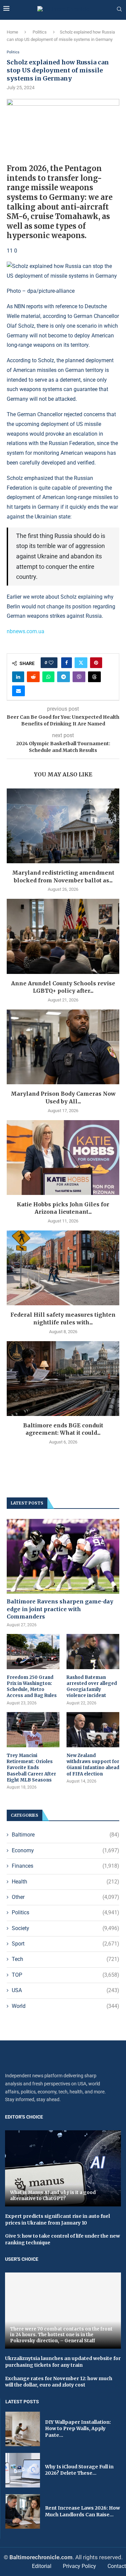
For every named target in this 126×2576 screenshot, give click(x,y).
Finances (66, 1866)
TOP (66, 1975)
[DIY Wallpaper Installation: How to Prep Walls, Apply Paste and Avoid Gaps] (23, 2429)
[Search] (119, 9)
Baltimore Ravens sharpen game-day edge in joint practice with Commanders (60, 1609)
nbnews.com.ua (26, 631)
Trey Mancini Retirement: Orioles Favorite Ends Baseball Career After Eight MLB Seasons (31, 1768)
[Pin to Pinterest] (96, 663)
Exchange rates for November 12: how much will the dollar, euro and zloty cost (59, 2382)
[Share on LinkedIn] (18, 677)
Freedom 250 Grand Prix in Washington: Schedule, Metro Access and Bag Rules (32, 1687)
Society (66, 1928)
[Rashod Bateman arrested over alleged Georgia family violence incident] (93, 1652)
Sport (66, 1944)
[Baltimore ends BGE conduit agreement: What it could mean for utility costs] (63, 1379)
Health (66, 1882)
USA (66, 1990)
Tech (66, 1959)
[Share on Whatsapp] (48, 677)
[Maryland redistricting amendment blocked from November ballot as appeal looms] (63, 826)
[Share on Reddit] (33, 677)
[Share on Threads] (94, 677)
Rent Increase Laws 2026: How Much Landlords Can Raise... (82, 2511)
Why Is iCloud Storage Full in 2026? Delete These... (79, 2470)
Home (12, 32)
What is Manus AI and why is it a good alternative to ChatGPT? (53, 2196)
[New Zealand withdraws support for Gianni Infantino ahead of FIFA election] (93, 1730)
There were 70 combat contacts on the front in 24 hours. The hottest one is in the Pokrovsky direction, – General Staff (61, 2335)
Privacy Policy (79, 2566)
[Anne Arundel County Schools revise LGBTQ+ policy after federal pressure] (63, 936)
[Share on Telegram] (64, 677)
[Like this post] (51, 663)
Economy (66, 1850)
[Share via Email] (18, 691)
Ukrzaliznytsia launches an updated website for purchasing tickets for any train (63, 2362)
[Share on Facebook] (67, 663)
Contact (117, 2566)
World (66, 2006)
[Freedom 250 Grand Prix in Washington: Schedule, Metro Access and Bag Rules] (33, 1652)
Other (66, 1897)
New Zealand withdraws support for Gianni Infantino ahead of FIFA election (93, 1765)
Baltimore (66, 1835)
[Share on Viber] (79, 677)
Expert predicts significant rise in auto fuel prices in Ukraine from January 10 (57, 2219)
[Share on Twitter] (81, 663)
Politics (40, 32)
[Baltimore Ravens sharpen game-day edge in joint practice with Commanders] (63, 1556)
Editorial (42, 2566)
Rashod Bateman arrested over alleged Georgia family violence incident (92, 1687)
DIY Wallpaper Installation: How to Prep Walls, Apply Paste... (78, 2429)
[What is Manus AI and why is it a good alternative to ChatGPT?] (63, 2168)
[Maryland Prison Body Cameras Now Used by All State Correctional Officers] (63, 1047)
